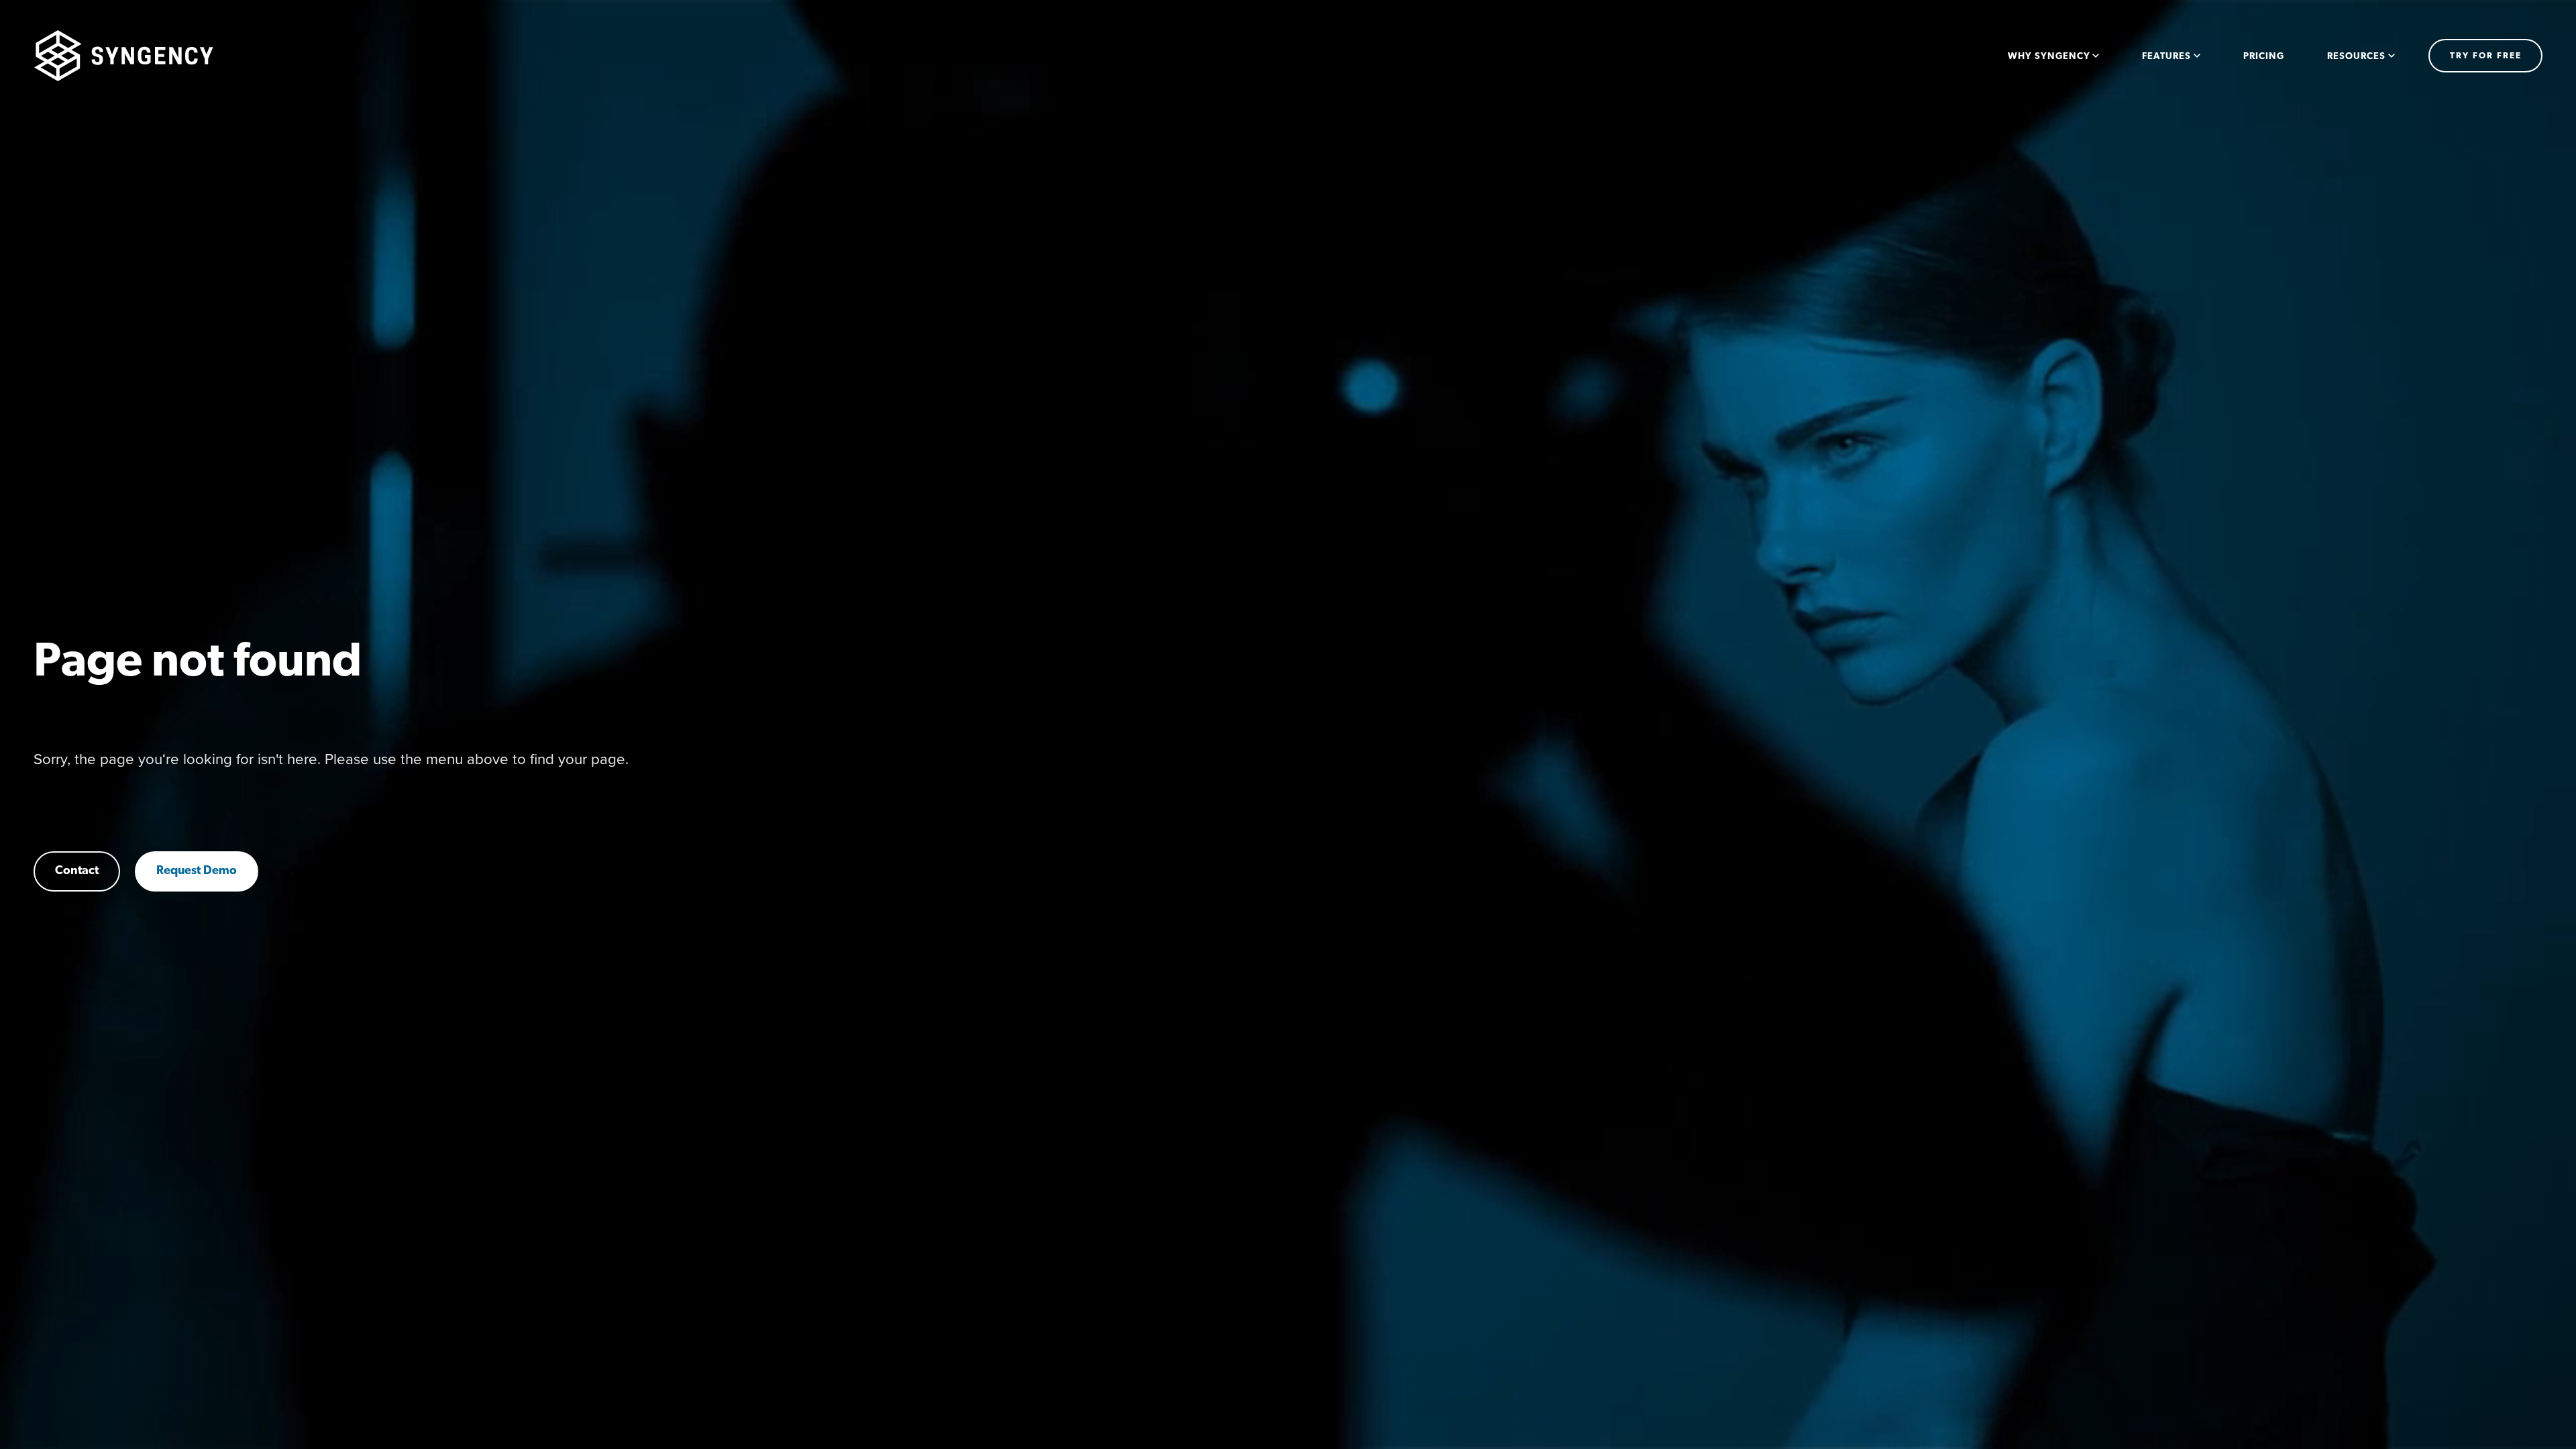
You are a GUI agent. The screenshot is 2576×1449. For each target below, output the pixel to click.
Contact (77, 871)
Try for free (2486, 56)
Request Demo (197, 871)
